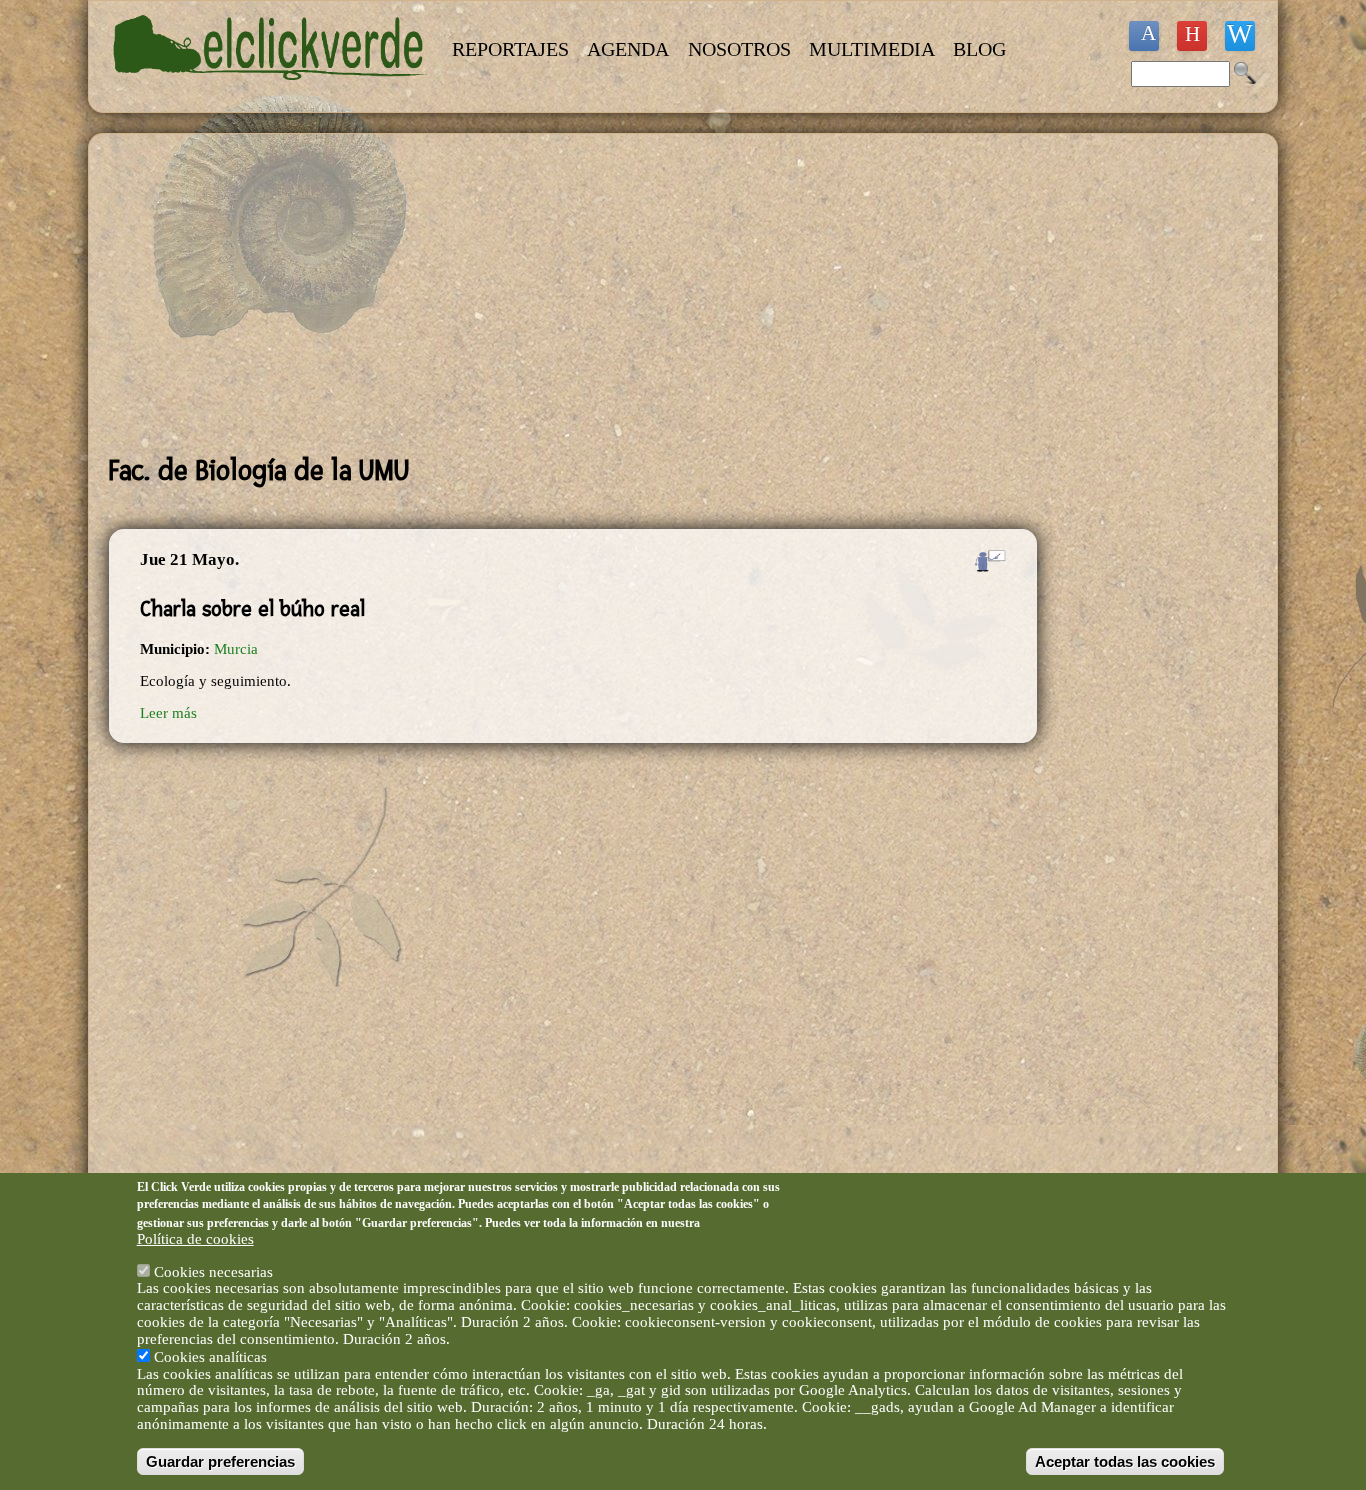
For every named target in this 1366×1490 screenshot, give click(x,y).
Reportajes (510, 49)
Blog (979, 49)
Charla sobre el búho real (252, 609)
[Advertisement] (573, 294)
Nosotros (739, 49)
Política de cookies (195, 1239)
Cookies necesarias (213, 1271)
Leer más (168, 713)
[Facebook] (1144, 36)
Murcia (236, 649)
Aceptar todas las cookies (1125, 1461)
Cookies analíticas (210, 1356)
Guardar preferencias (220, 1461)
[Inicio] (271, 92)
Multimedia (872, 49)
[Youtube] (1192, 36)
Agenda (628, 49)
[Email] (1240, 36)
